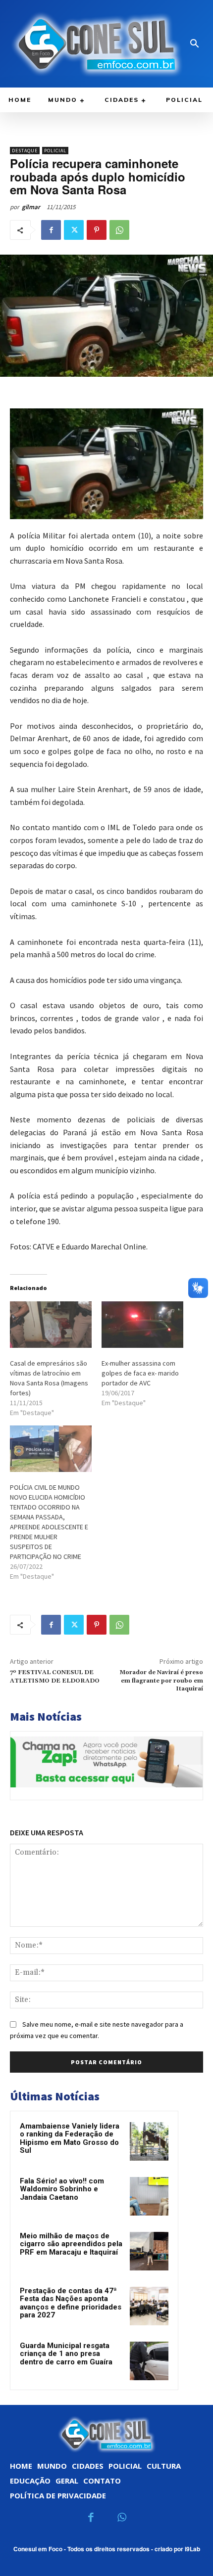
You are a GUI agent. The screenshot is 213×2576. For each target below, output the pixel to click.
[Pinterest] (97, 230)
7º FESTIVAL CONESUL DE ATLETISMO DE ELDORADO (55, 1676)
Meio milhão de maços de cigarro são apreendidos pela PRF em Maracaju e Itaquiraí (71, 2244)
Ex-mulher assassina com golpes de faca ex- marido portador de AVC (140, 1373)
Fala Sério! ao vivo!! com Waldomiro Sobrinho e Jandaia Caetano (62, 2189)
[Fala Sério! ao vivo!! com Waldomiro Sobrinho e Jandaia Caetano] (149, 2196)
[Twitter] (74, 230)
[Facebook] (51, 230)
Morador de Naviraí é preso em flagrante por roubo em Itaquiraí (161, 1681)
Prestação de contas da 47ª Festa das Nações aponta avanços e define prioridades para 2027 (71, 2303)
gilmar (31, 207)
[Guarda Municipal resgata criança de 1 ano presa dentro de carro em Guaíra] (149, 2361)
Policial (55, 151)
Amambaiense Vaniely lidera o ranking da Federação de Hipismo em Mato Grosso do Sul (70, 2138)
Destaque (25, 151)
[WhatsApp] (119, 230)
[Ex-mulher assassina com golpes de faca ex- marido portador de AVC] (142, 1325)
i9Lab (192, 2549)
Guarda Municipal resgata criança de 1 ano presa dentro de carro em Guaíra (66, 2354)
